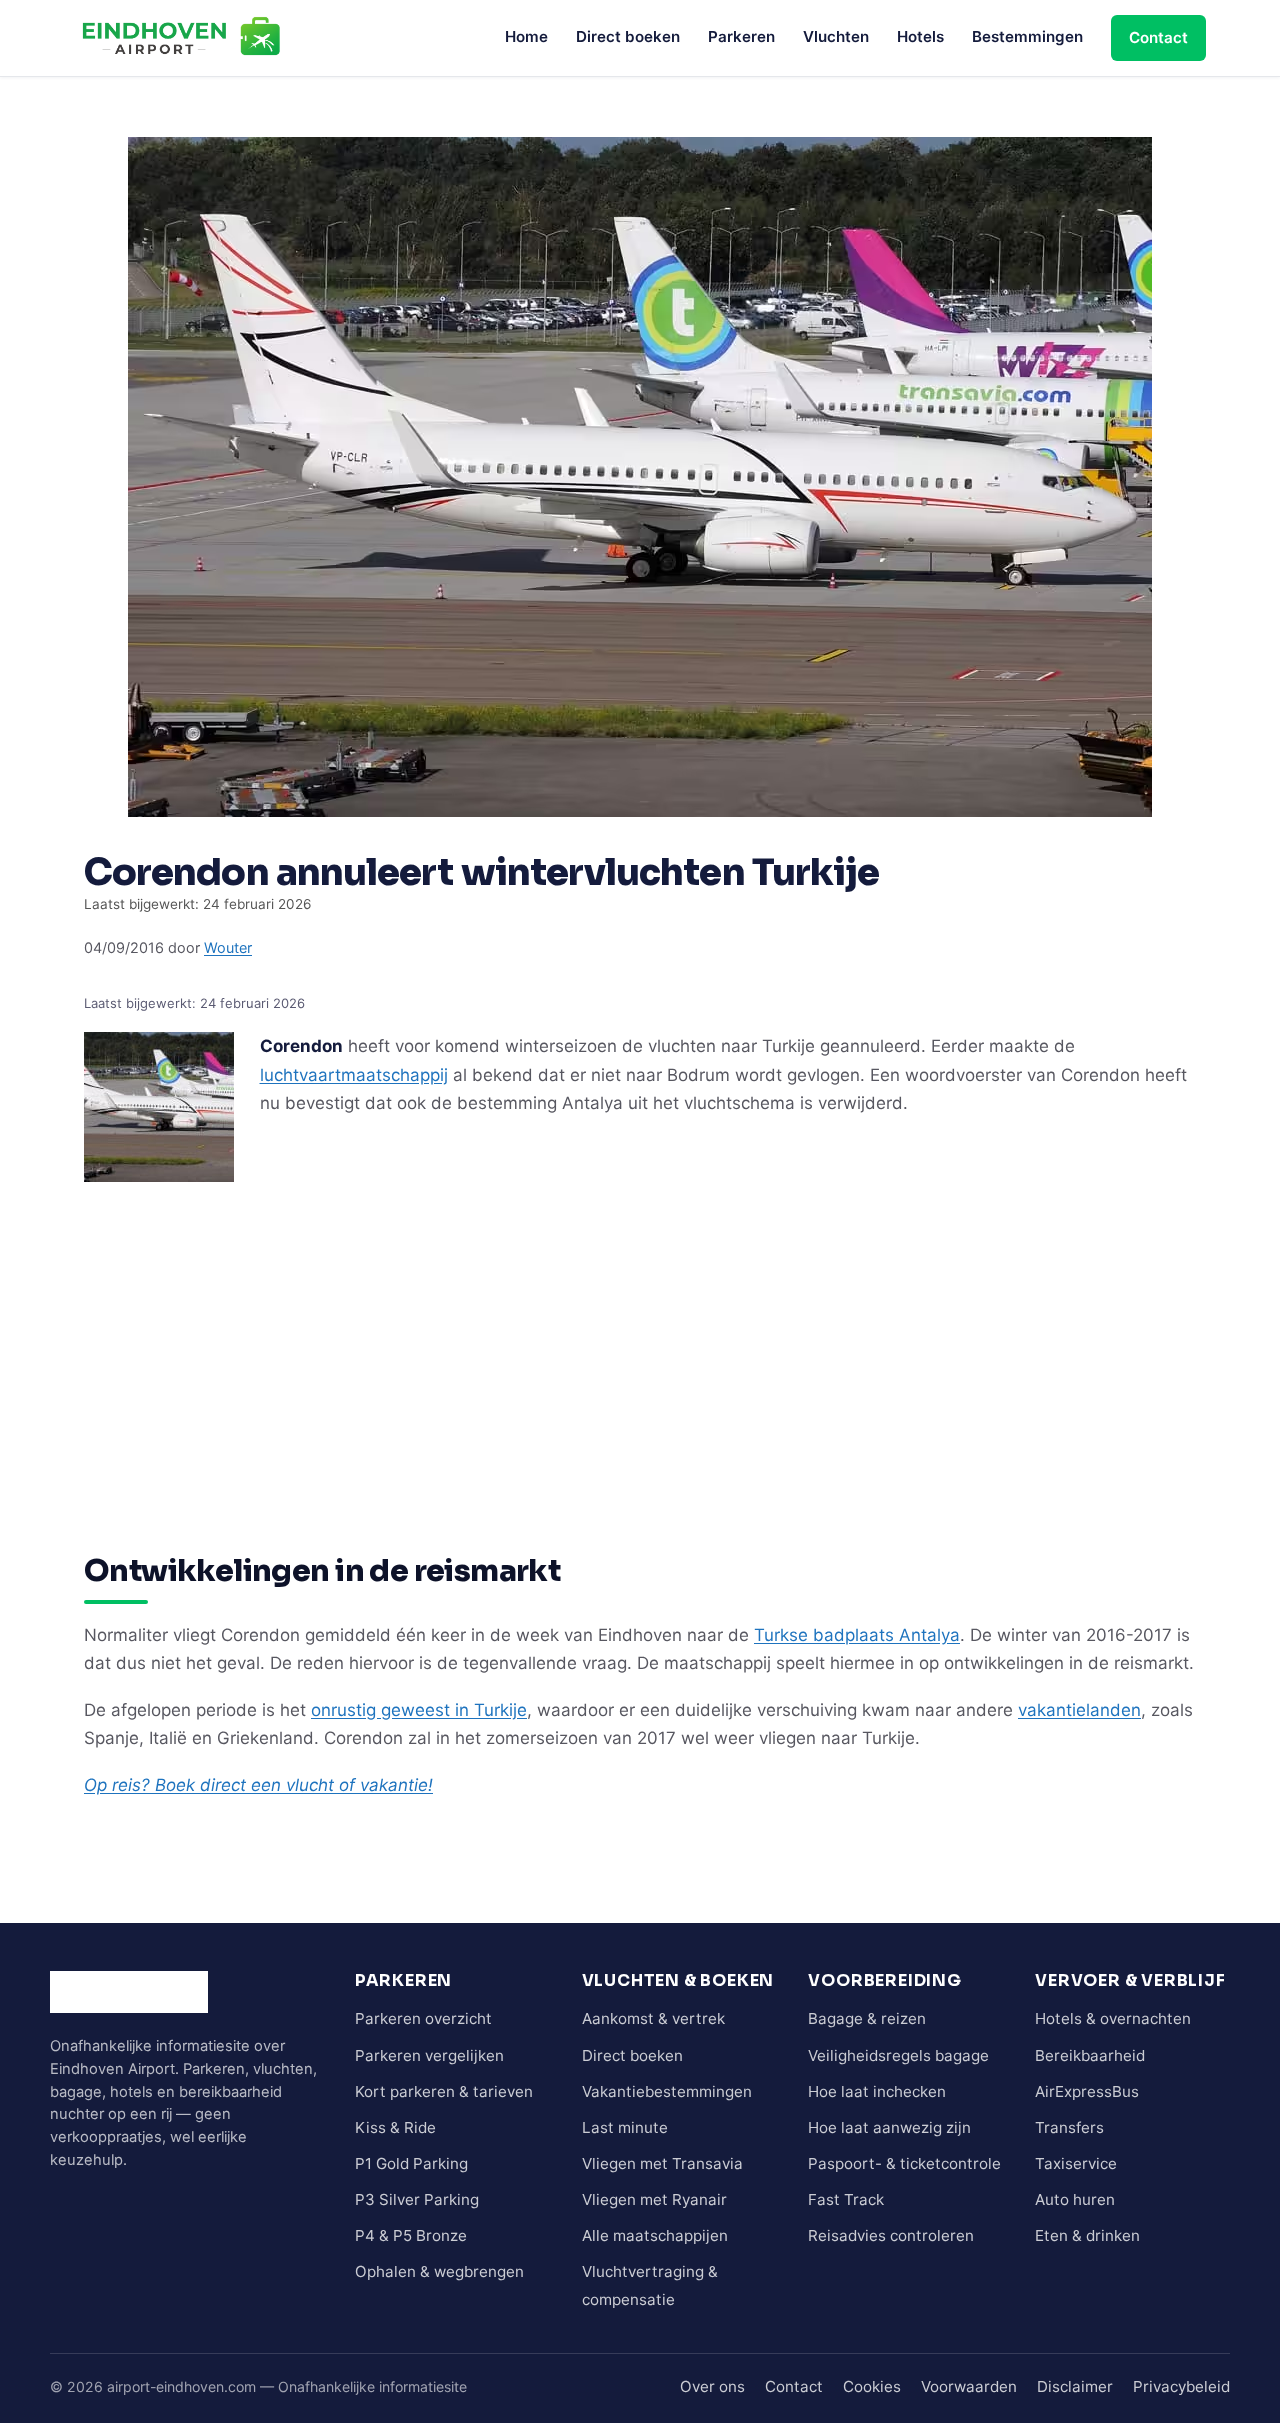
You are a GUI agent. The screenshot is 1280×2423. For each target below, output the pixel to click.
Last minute (625, 2127)
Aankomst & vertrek (653, 2018)
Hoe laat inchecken (877, 2091)
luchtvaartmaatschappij (354, 1075)
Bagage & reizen (867, 2018)
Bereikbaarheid (1090, 2055)
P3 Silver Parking (417, 2199)
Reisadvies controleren (891, 2235)
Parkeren (741, 36)
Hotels (920, 36)
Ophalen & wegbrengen (439, 2271)
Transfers (1069, 2127)
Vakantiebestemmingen (667, 2091)
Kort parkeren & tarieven (444, 2091)
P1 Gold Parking (411, 2163)
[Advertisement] (640, 1331)
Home (526, 36)
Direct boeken (628, 36)
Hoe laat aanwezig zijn (889, 2127)
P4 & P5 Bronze (411, 2235)
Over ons (712, 2386)
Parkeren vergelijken (429, 2055)
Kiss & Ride (395, 2127)
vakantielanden (1079, 1710)
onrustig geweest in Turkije (419, 1710)
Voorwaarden (969, 2386)
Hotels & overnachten (1113, 2018)
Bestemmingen (1027, 36)
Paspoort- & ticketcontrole (904, 2163)
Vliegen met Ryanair (654, 2199)
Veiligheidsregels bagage (898, 2055)
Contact (1158, 37)
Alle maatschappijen (655, 2235)
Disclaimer (1075, 2386)
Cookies (872, 2386)
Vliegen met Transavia (662, 2163)
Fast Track (846, 2199)
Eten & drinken (1087, 2235)
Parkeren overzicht (423, 2018)
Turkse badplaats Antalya (857, 1635)
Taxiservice (1076, 2163)
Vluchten (836, 36)
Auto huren (1075, 2199)
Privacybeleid (1181, 2386)
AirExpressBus (1087, 2091)
